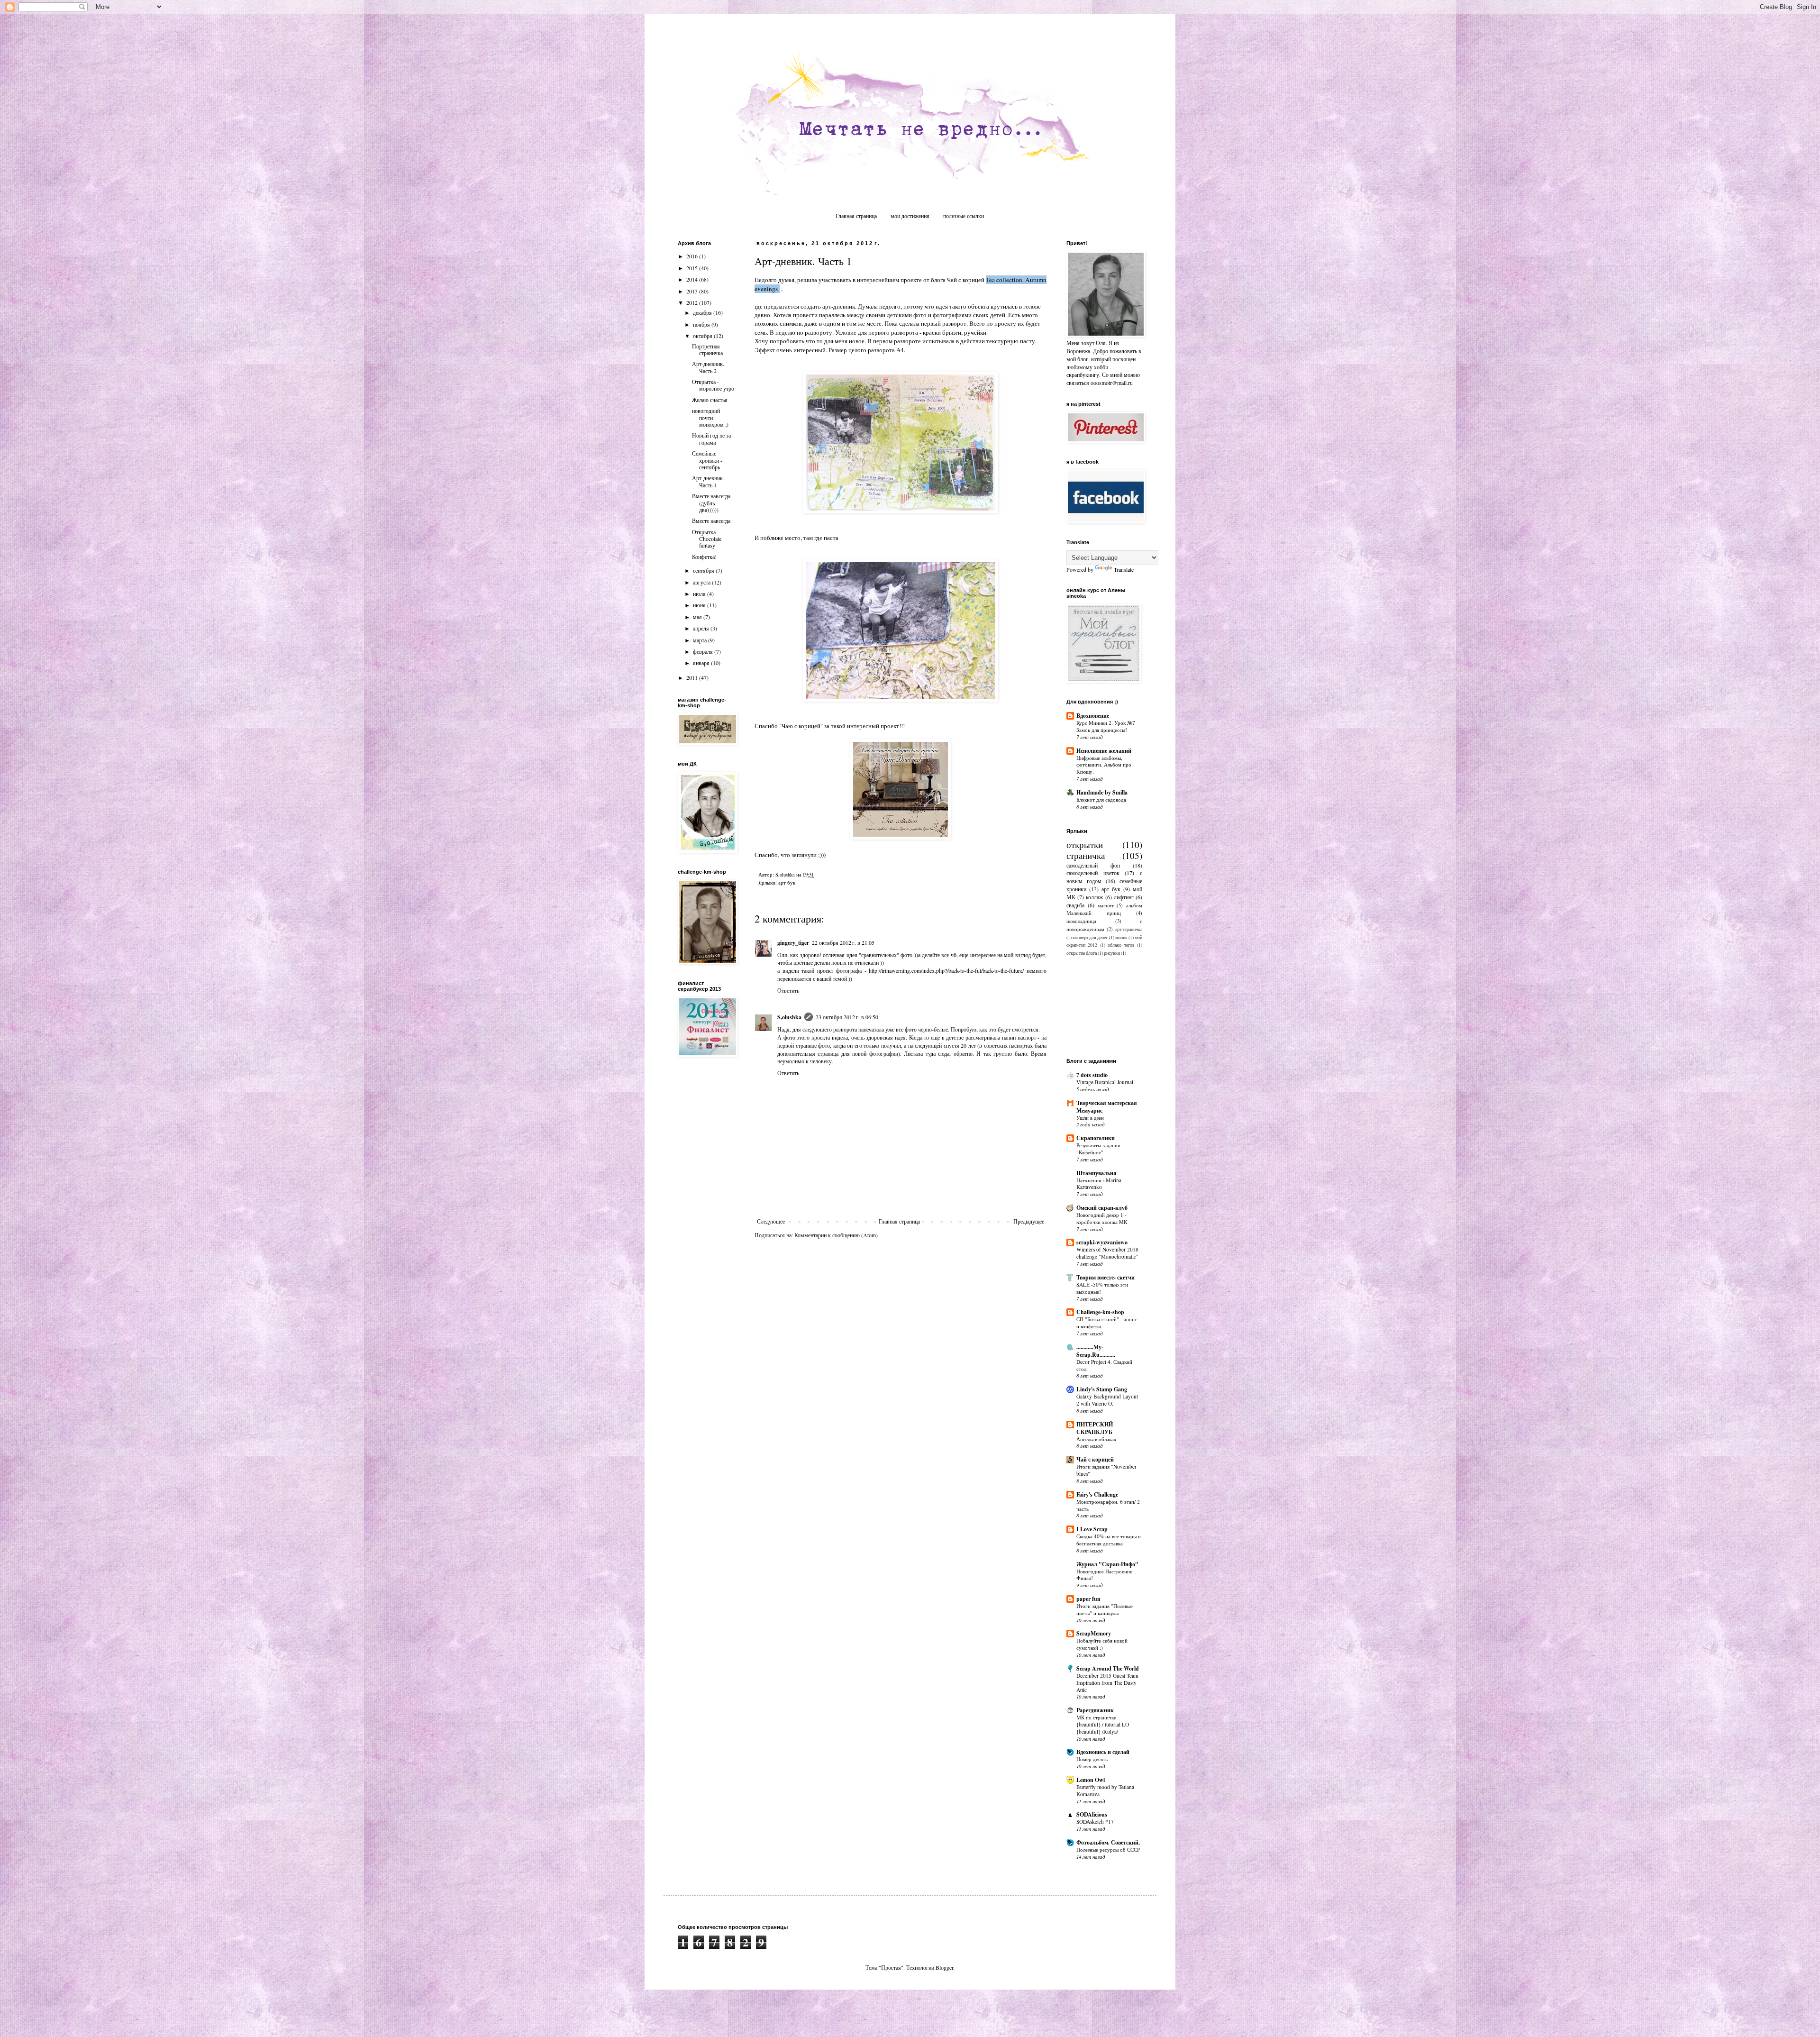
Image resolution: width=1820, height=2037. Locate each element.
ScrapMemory (1094, 1633)
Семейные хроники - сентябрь (707, 460)
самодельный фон (1093, 865)
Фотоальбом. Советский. (1108, 1842)
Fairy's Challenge (1097, 1494)
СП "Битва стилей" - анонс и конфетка (1107, 1323)
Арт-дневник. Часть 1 (708, 481)
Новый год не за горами (711, 438)
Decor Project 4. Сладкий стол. (1104, 1365)
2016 (693, 256)
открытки (1085, 845)
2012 (693, 302)
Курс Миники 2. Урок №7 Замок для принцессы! (1106, 726)
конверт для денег (1090, 937)
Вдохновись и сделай (1103, 1752)
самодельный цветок (1093, 873)
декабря (703, 312)
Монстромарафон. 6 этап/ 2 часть (1108, 1505)
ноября (702, 324)
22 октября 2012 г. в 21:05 (843, 942)
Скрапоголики (1096, 1138)
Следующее (771, 1221)
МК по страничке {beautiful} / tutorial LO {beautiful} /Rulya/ (1103, 1724)
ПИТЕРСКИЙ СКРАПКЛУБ (1095, 1428)
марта (701, 640)
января (702, 663)
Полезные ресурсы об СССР (1108, 1850)
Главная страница (856, 216)
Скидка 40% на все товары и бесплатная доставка (1109, 1540)
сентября (704, 570)
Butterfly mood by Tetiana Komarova (1105, 1790)
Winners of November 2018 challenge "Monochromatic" (1107, 1253)
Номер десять (1092, 1759)
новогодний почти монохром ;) (710, 417)
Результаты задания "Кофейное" (1098, 1149)
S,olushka (789, 1017)
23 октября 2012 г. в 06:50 (847, 1017)
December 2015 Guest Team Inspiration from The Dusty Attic (1107, 1683)
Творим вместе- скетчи (1106, 1277)
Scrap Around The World (1108, 1668)
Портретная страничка (707, 349)
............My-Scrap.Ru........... (1096, 1351)
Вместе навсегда (711, 521)
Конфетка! (704, 557)
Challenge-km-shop (1100, 1312)
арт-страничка (1129, 929)
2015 (693, 268)
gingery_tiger (793, 943)
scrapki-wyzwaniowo (1102, 1242)
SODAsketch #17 (1095, 1822)
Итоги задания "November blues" (1106, 1470)
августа (702, 582)
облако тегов (1121, 945)
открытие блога (1082, 953)
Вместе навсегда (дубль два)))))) (711, 503)
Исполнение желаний (1104, 751)
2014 (693, 279)
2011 (693, 677)
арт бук (787, 883)
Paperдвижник (1095, 1710)
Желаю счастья (710, 400)
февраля (704, 651)
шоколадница (1081, 921)
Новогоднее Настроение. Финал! (1105, 1575)
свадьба (1075, 905)
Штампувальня (1097, 1173)
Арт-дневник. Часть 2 (708, 367)
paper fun (1088, 1599)
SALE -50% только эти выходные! (1102, 1288)
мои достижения (910, 216)
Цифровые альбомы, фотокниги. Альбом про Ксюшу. (1104, 765)
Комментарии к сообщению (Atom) (836, 1235)
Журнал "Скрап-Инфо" (1107, 1564)
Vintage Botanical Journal (1105, 1082)
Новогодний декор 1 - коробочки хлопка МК (1102, 1218)
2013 (693, 291)
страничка (1086, 855)
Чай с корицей (1095, 1459)
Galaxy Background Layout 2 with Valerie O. (1107, 1400)
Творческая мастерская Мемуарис (1107, 1107)
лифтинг (1124, 897)
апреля (702, 628)
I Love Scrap (1092, 1529)
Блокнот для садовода (1101, 799)
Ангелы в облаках (1097, 1439)
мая (698, 617)
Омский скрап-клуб (1102, 1208)
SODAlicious (1092, 1814)
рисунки (1112, 953)
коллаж (1094, 897)
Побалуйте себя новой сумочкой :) (1102, 1644)
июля (700, 594)
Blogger (944, 1967)
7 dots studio (1092, 1075)
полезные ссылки (964, 216)
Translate (1124, 569)
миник (1121, 937)
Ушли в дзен (1090, 1118)
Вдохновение (1093, 716)
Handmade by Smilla (1102, 792)
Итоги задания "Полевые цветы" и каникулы (1105, 1609)
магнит (1106, 905)
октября (703, 336)
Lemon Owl (1091, 1780)
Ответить (788, 990)
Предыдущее (1029, 1221)
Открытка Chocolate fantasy (707, 539)
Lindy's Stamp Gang (1102, 1389)
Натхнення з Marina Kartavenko (1099, 1184)
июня (700, 605)
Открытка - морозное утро (713, 385)
